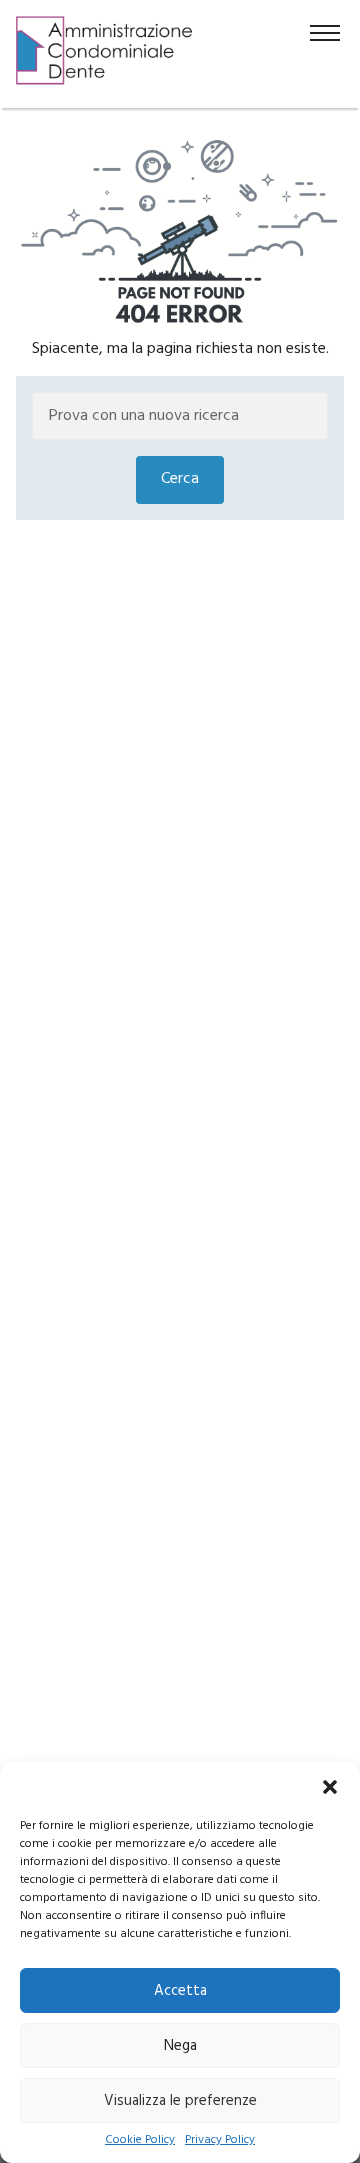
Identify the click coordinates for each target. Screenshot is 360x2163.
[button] (330, 1787)
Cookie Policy (140, 2140)
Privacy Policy (220, 2140)
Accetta (180, 1991)
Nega (180, 2046)
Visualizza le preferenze (180, 2101)
